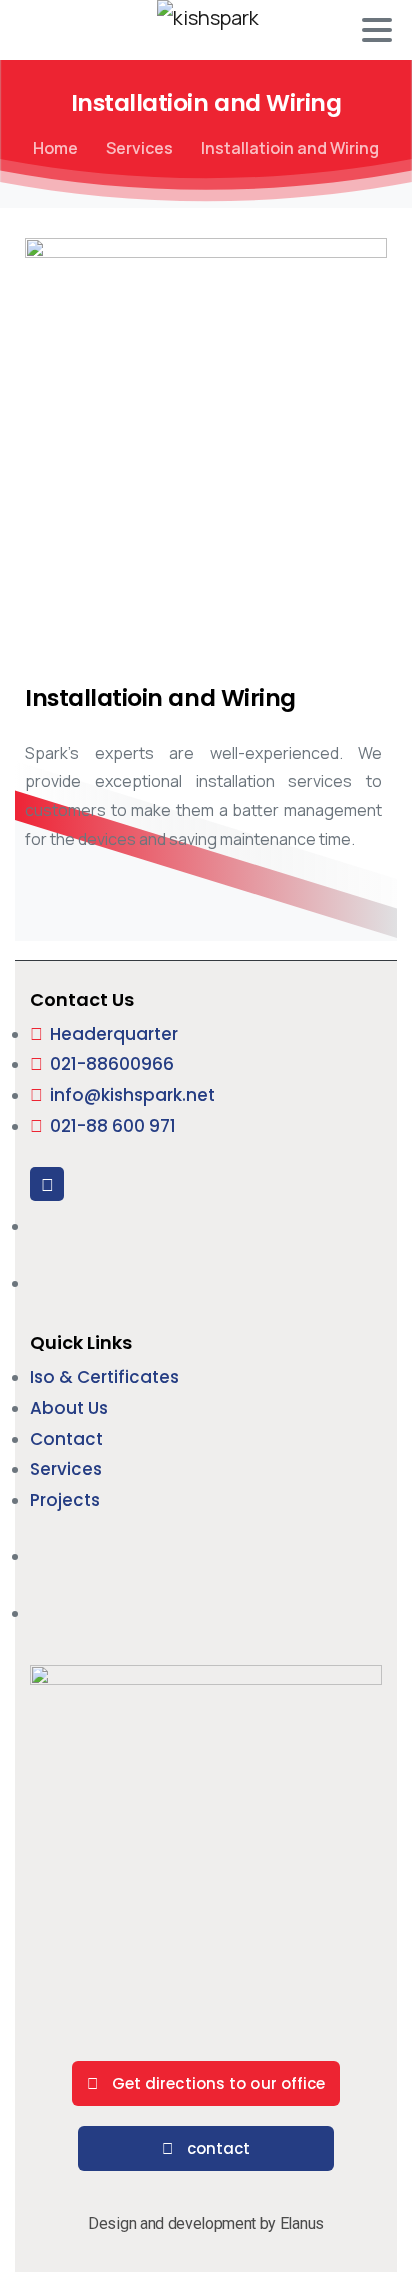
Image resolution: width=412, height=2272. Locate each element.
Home (55, 148)
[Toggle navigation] (377, 30)
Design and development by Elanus (206, 2223)
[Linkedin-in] (47, 1184)
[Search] (37, 30)
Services (139, 148)
